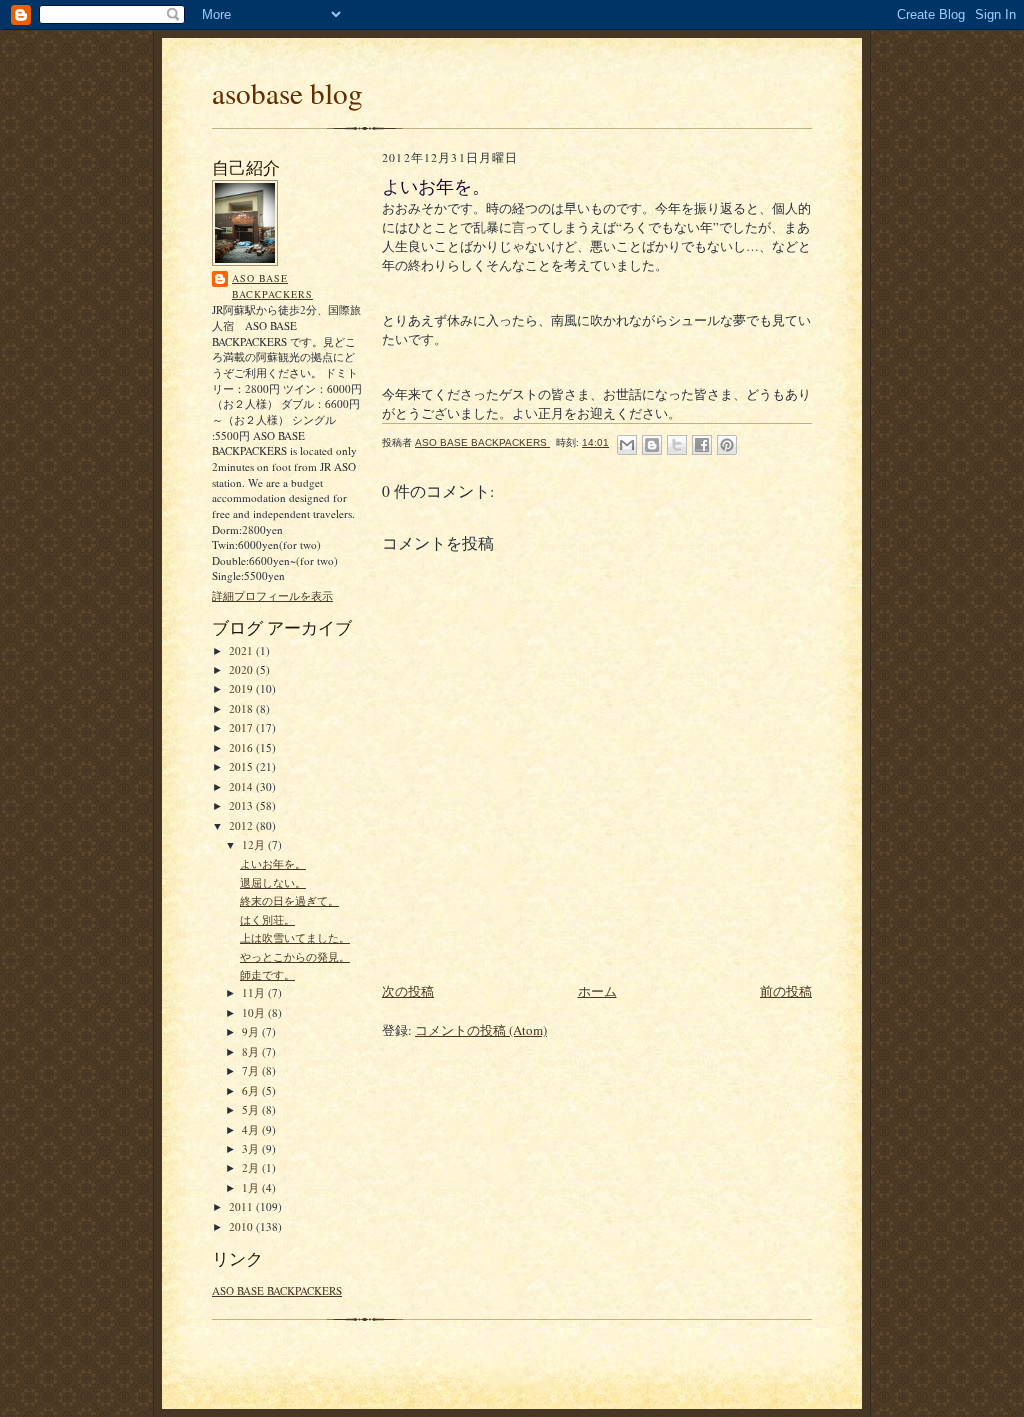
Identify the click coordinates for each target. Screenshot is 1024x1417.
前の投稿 (786, 991)
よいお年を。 (273, 863)
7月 (252, 1070)
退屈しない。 (273, 882)
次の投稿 (408, 991)
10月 (255, 1012)
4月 (252, 1129)
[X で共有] (677, 445)
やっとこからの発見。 (295, 956)
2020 (242, 669)
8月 (252, 1051)
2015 (242, 766)
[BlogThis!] (652, 445)
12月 (255, 844)
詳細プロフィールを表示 (272, 595)
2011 (242, 1206)
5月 (252, 1109)
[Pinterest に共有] (727, 445)
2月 (252, 1167)
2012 (242, 825)
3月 (252, 1148)
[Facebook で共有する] (702, 445)
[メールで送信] (627, 445)
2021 (242, 650)
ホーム (597, 991)
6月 (252, 1090)
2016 (242, 747)
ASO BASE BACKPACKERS (272, 286)
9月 (252, 1031)
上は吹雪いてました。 (295, 937)
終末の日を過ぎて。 (289, 900)
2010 (242, 1226)
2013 (242, 805)
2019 (242, 688)
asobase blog (287, 92)
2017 (242, 727)
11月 (255, 992)
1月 (252, 1187)
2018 (242, 708)
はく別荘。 (267, 919)
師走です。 (267, 974)
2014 (242, 786)
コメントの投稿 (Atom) (481, 1030)
